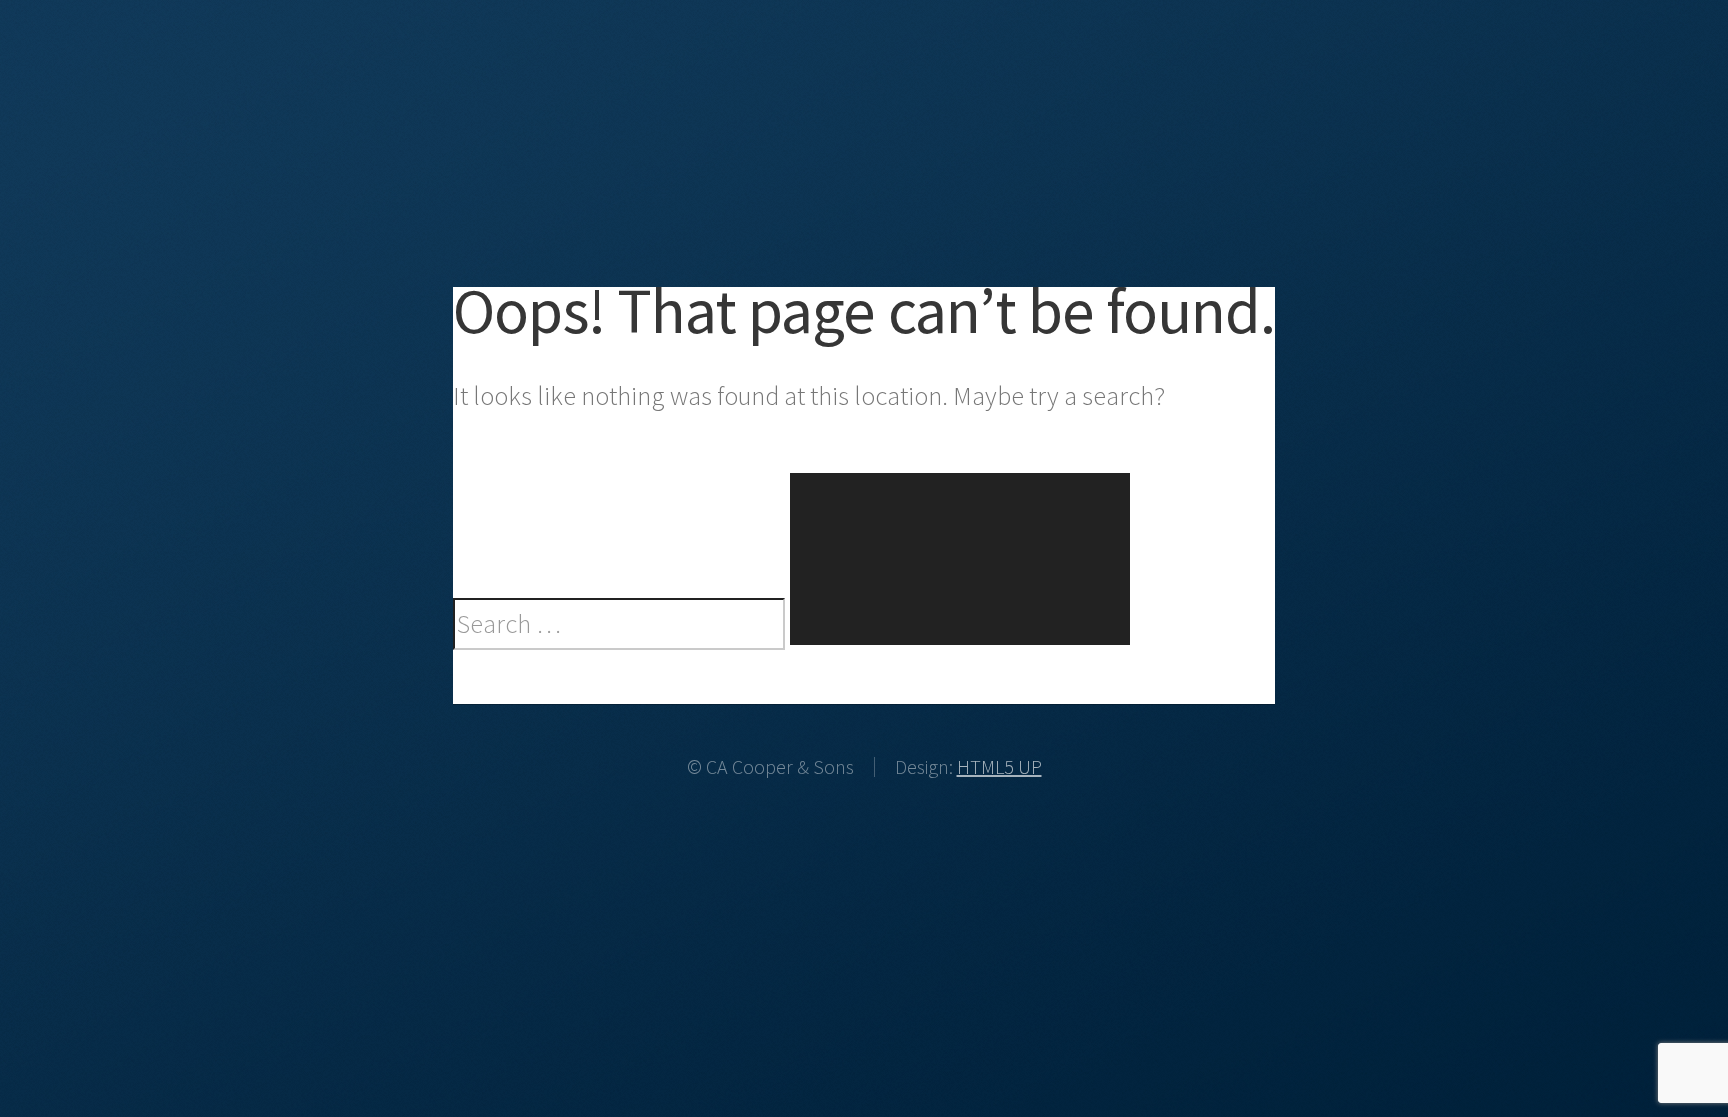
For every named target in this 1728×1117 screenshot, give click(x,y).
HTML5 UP (999, 766)
